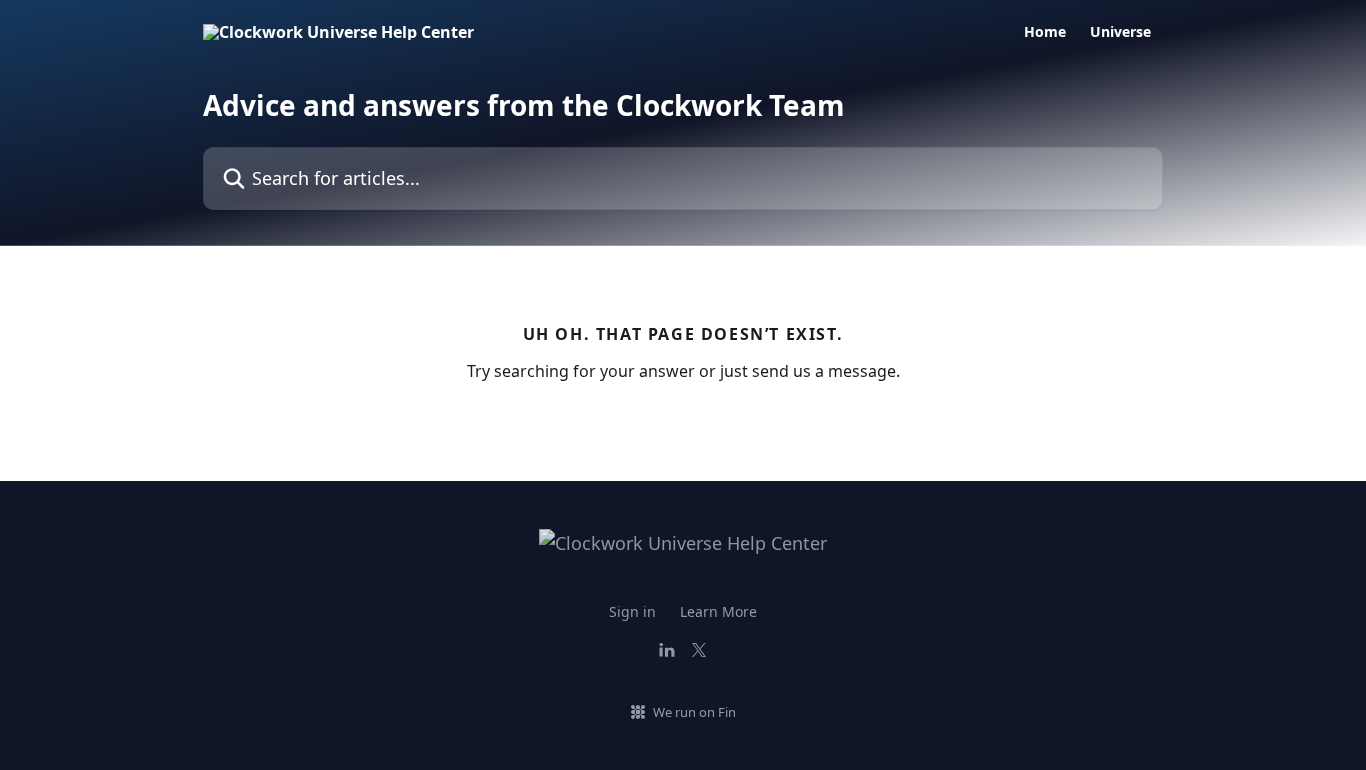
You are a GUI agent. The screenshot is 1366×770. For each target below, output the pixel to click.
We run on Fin (694, 712)
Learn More (718, 611)
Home (1045, 32)
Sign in (632, 611)
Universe (1120, 32)
